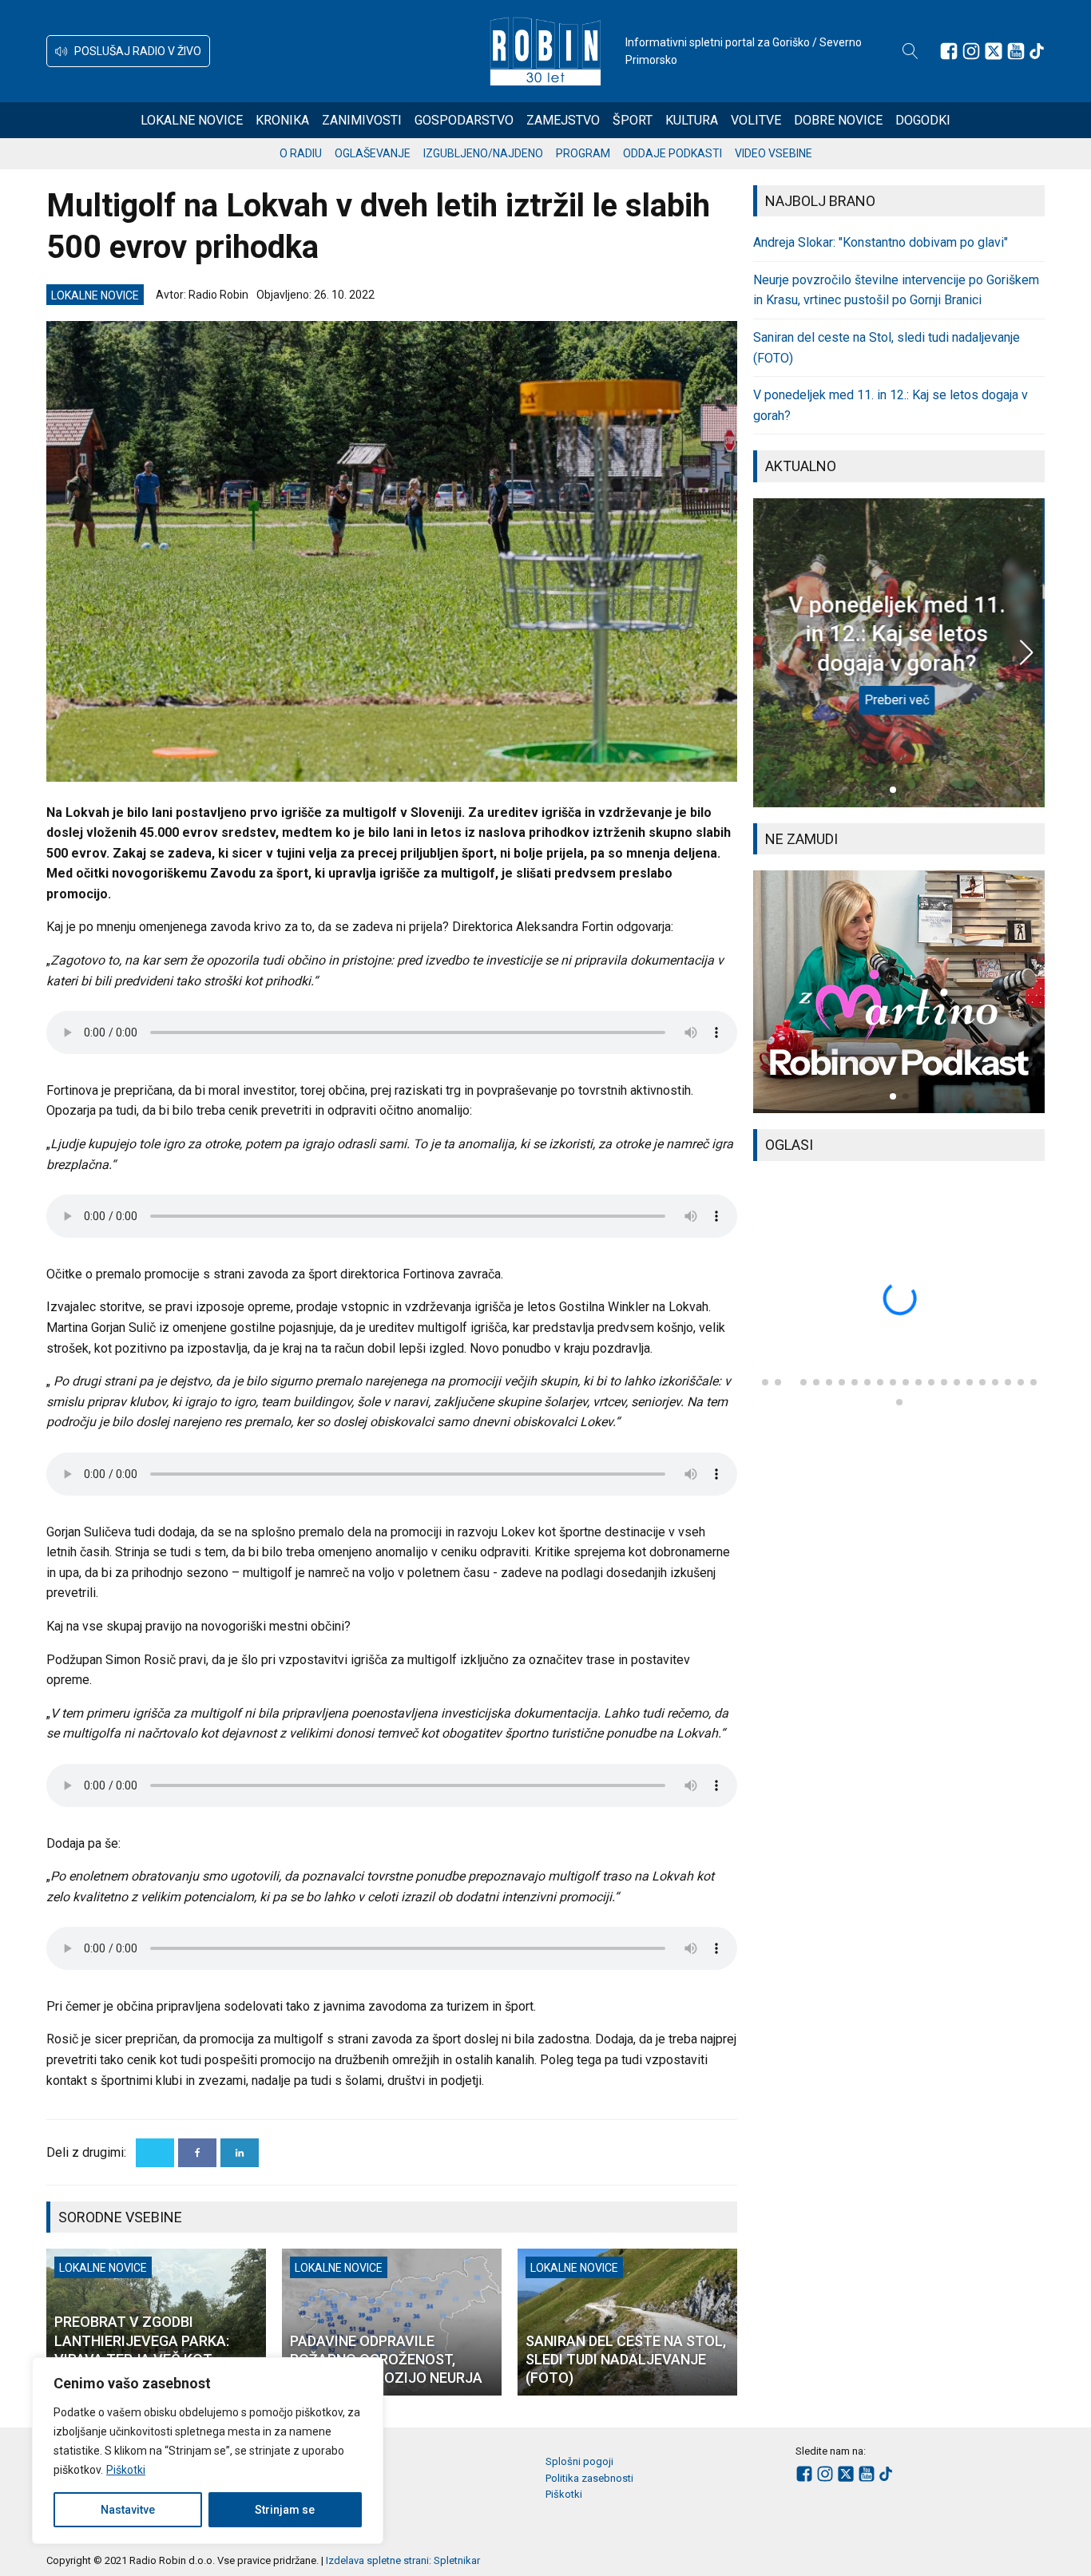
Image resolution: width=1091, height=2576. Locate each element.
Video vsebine (774, 153)
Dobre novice (838, 120)
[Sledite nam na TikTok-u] (1037, 51)
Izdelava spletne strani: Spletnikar (403, 2560)
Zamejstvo (563, 120)
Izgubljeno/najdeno (483, 153)
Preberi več (899, 700)
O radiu (301, 153)
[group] (899, 992)
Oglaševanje (373, 153)
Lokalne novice (192, 120)
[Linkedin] (240, 2153)
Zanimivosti (362, 120)
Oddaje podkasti (672, 153)
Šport (633, 120)
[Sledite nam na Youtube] (1016, 51)
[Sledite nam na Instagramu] (971, 51)
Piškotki (126, 2470)
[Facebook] (197, 2153)
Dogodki (923, 120)
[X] (155, 2153)
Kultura (692, 120)
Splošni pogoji (579, 2461)
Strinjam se (285, 2510)
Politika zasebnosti (589, 2478)
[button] (128, 51)
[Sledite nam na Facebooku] (949, 51)
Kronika (282, 120)
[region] (208, 2451)
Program (583, 153)
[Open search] (910, 51)
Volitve (756, 120)
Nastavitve (128, 2510)
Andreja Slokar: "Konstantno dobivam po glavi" (881, 242)
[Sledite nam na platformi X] (994, 51)
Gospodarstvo (464, 120)
